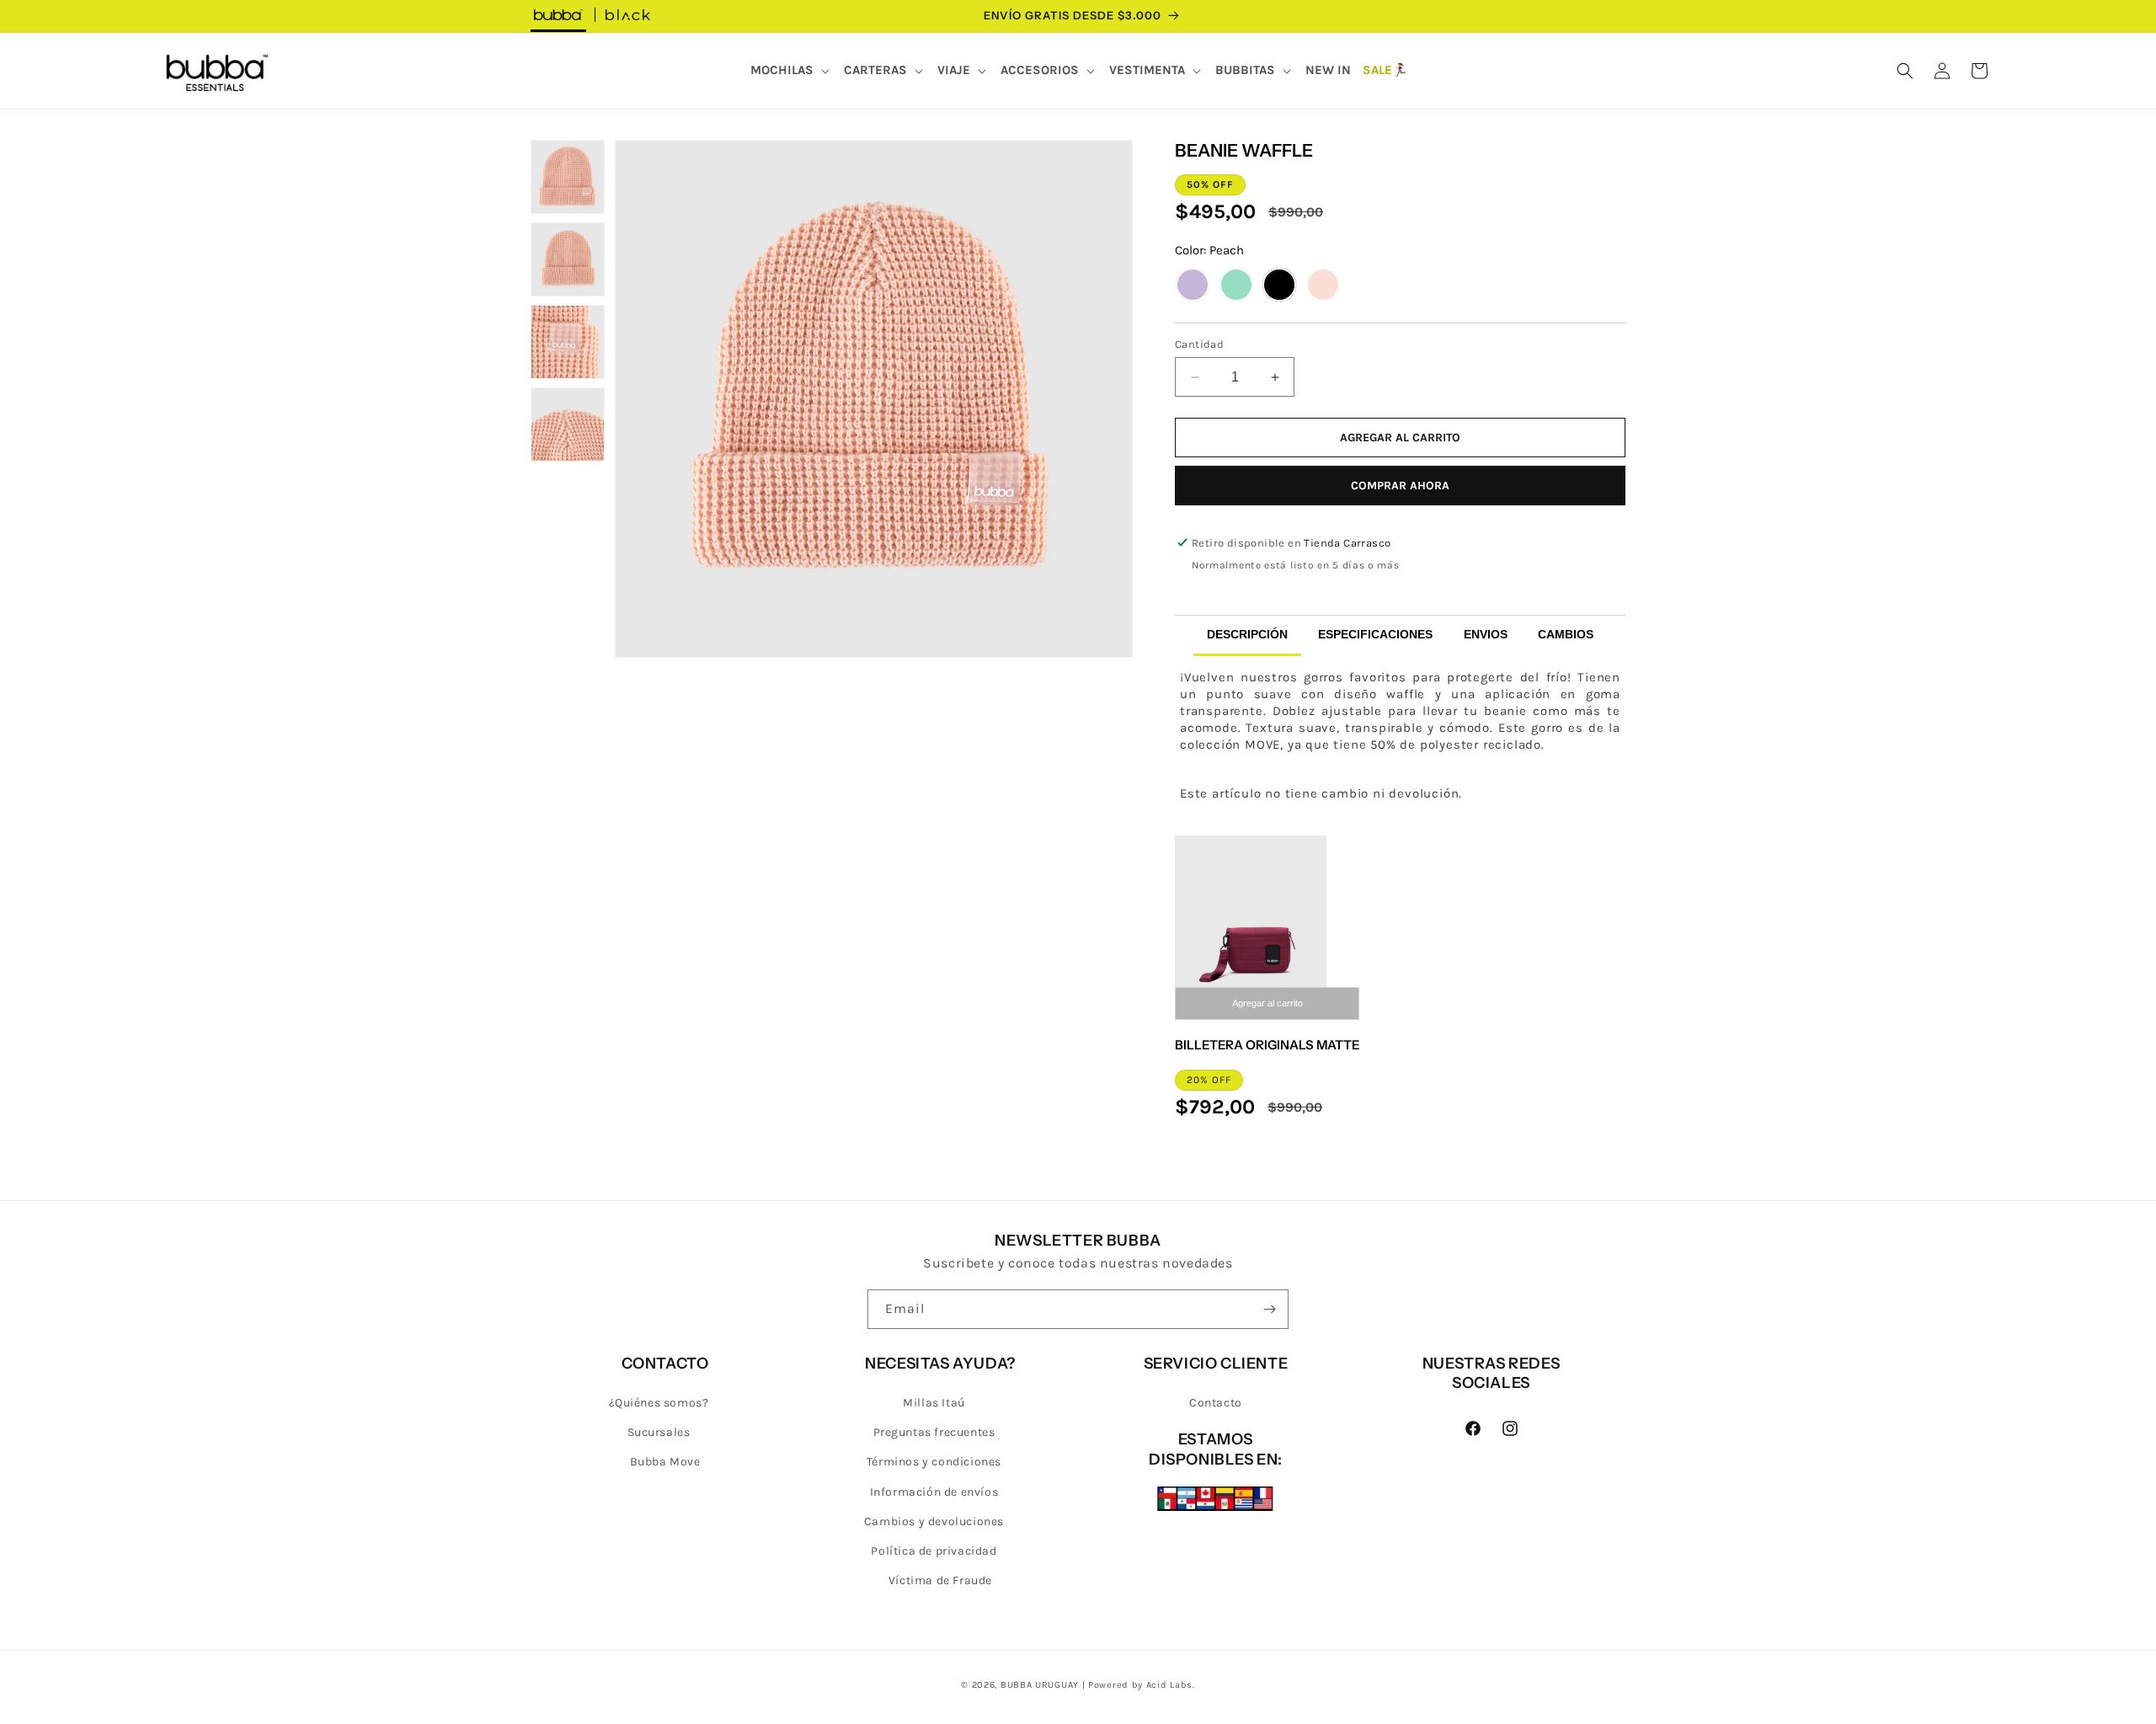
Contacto (1216, 1403)
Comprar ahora (1400, 486)
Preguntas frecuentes (934, 1432)
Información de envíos (934, 1492)
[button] (791, 71)
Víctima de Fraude (940, 1580)
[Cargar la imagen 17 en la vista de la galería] (568, 424)
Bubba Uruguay (1040, 1685)
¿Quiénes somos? (659, 1403)
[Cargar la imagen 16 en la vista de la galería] (568, 342)
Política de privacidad (934, 1551)
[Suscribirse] (1269, 1309)
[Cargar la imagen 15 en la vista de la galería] (568, 259)
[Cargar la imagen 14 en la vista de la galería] (568, 177)
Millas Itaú (934, 1403)
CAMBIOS (1566, 634)
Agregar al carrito (1267, 1003)
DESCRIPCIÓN (1247, 634)
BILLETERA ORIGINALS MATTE (1267, 1045)
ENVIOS (1486, 634)
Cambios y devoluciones (934, 1521)
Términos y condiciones (934, 1462)
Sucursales (659, 1432)
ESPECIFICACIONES (1375, 634)
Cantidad (1199, 344)
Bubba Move (665, 1462)
